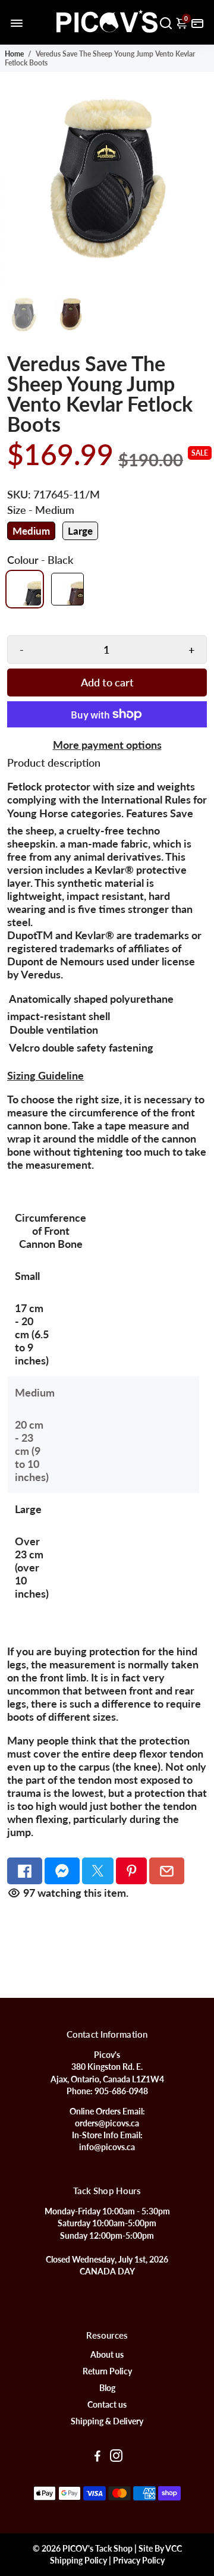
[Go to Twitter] (98, 1871)
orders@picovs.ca (107, 2123)
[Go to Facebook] (25, 1871)
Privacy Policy (139, 2561)
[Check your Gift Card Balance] (197, 22)
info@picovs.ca (107, 2147)
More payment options (107, 745)
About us (107, 2355)
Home (14, 54)
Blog (107, 2388)
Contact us (107, 2405)
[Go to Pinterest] (132, 1871)
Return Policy (107, 2371)
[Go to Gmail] (167, 1871)
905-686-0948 (121, 2091)
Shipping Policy (78, 2561)
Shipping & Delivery (107, 2421)
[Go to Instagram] (116, 2457)
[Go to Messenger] (62, 1871)
